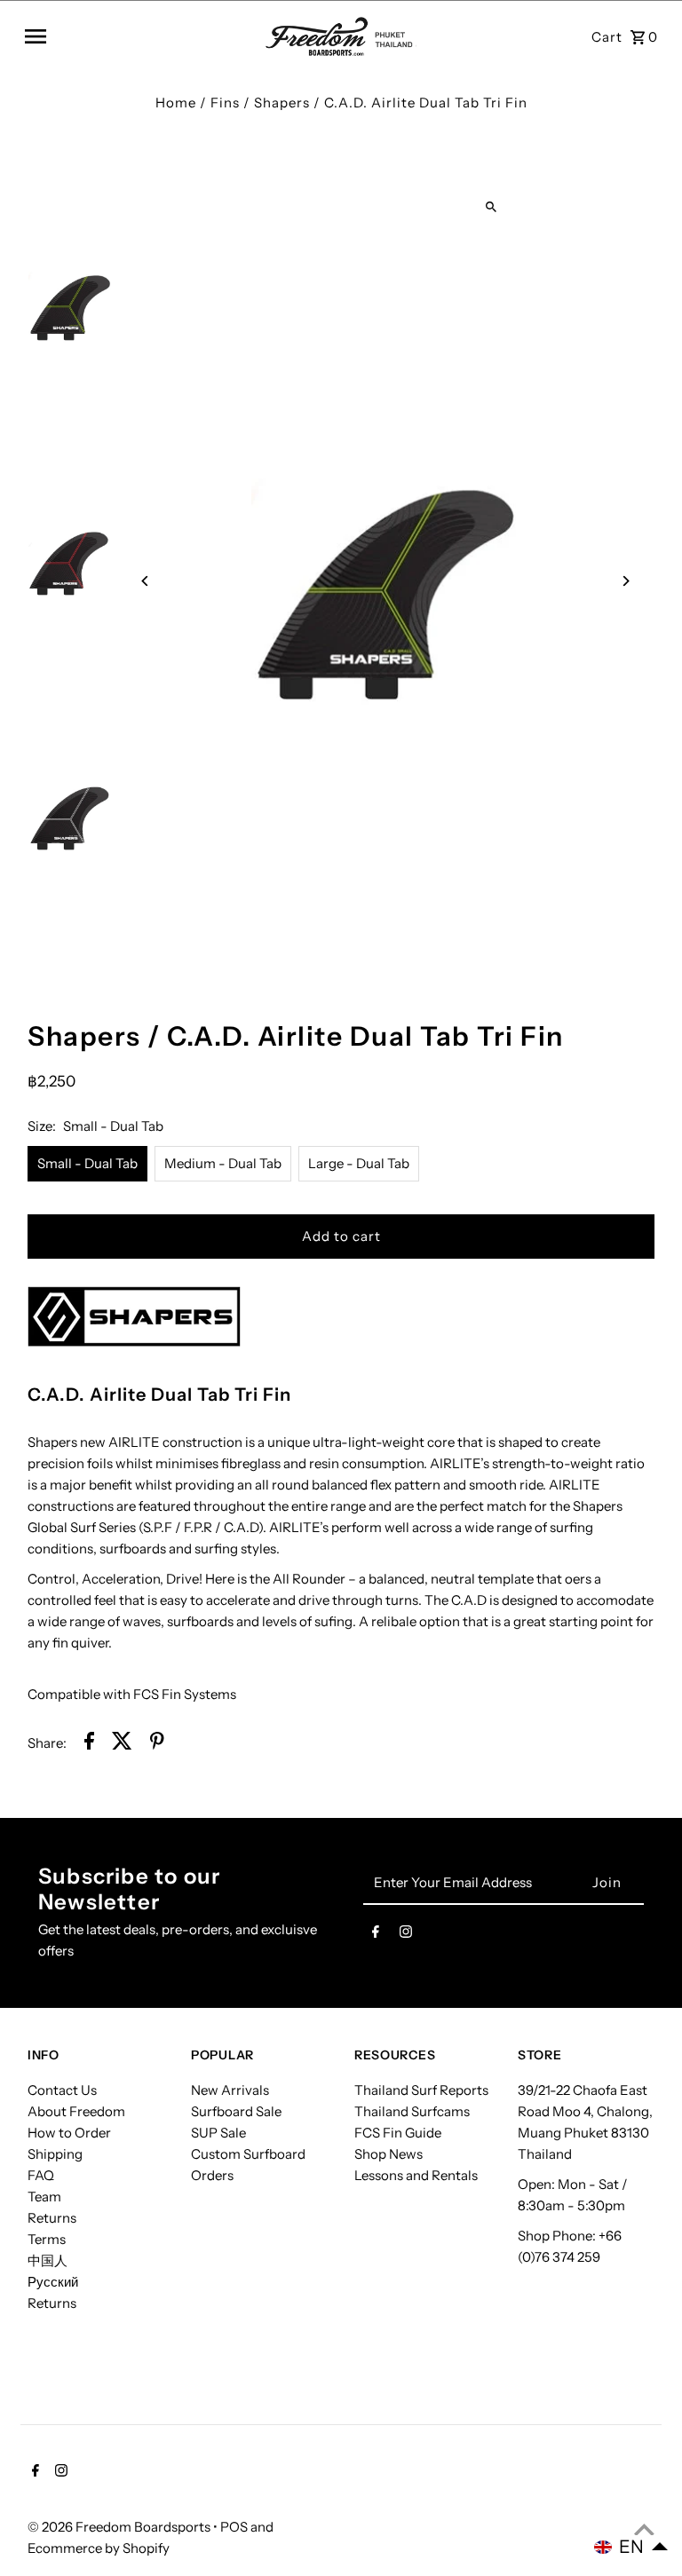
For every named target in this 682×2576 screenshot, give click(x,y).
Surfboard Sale (236, 2111)
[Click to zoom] (491, 206)
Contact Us (62, 2090)
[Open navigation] (139, 36)
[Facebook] (376, 1935)
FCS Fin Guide (398, 2133)
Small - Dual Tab (87, 1163)
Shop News (389, 2154)
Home (176, 103)
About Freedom (76, 2111)
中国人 (48, 2260)
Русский (53, 2282)
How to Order (69, 2133)
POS (234, 2527)
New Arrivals (230, 2090)
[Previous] (145, 581)
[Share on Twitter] (122, 1744)
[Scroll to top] (644, 2529)
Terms (47, 2239)
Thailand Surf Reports (421, 2090)
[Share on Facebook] (89, 1744)
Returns (52, 2218)
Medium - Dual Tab (223, 1163)
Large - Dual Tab (359, 1163)
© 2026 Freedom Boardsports (120, 2527)
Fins (225, 103)
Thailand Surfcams (412, 2111)
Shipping (55, 2154)
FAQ (41, 2175)
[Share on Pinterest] (157, 1744)
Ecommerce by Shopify (99, 2548)
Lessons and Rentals (416, 2175)
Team (44, 2197)
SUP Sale (218, 2133)
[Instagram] (406, 1935)
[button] (631, 2547)
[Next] (626, 581)
